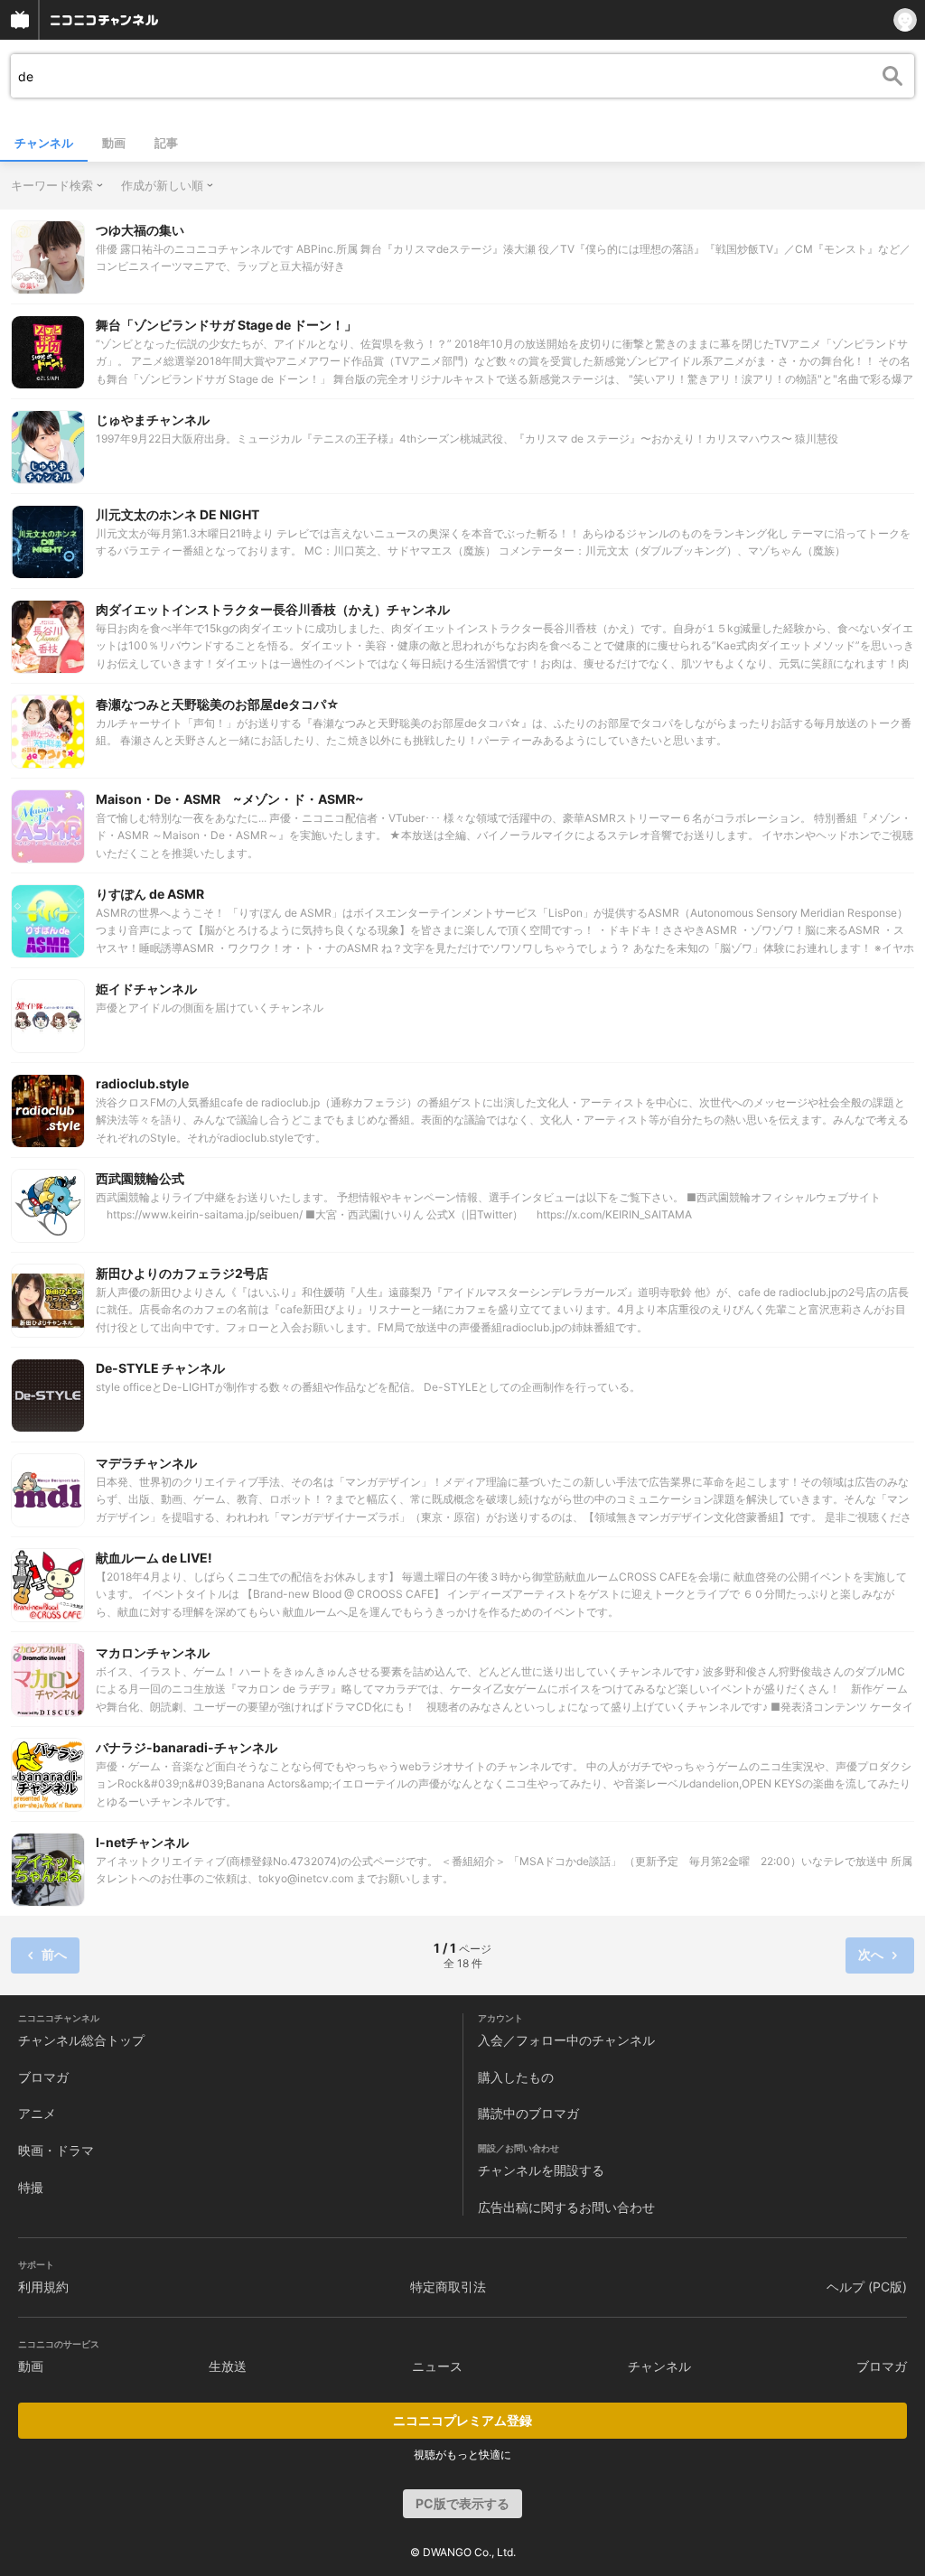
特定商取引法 (448, 2287)
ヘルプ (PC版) (867, 2287)
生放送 (228, 2366)
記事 (166, 143)
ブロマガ (43, 2077)
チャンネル (44, 143)
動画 (114, 143)
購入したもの (516, 2077)
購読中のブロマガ (528, 2113)
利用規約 (43, 2287)
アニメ (37, 2113)
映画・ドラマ (56, 2150)
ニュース (437, 2366)
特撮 (31, 2187)
